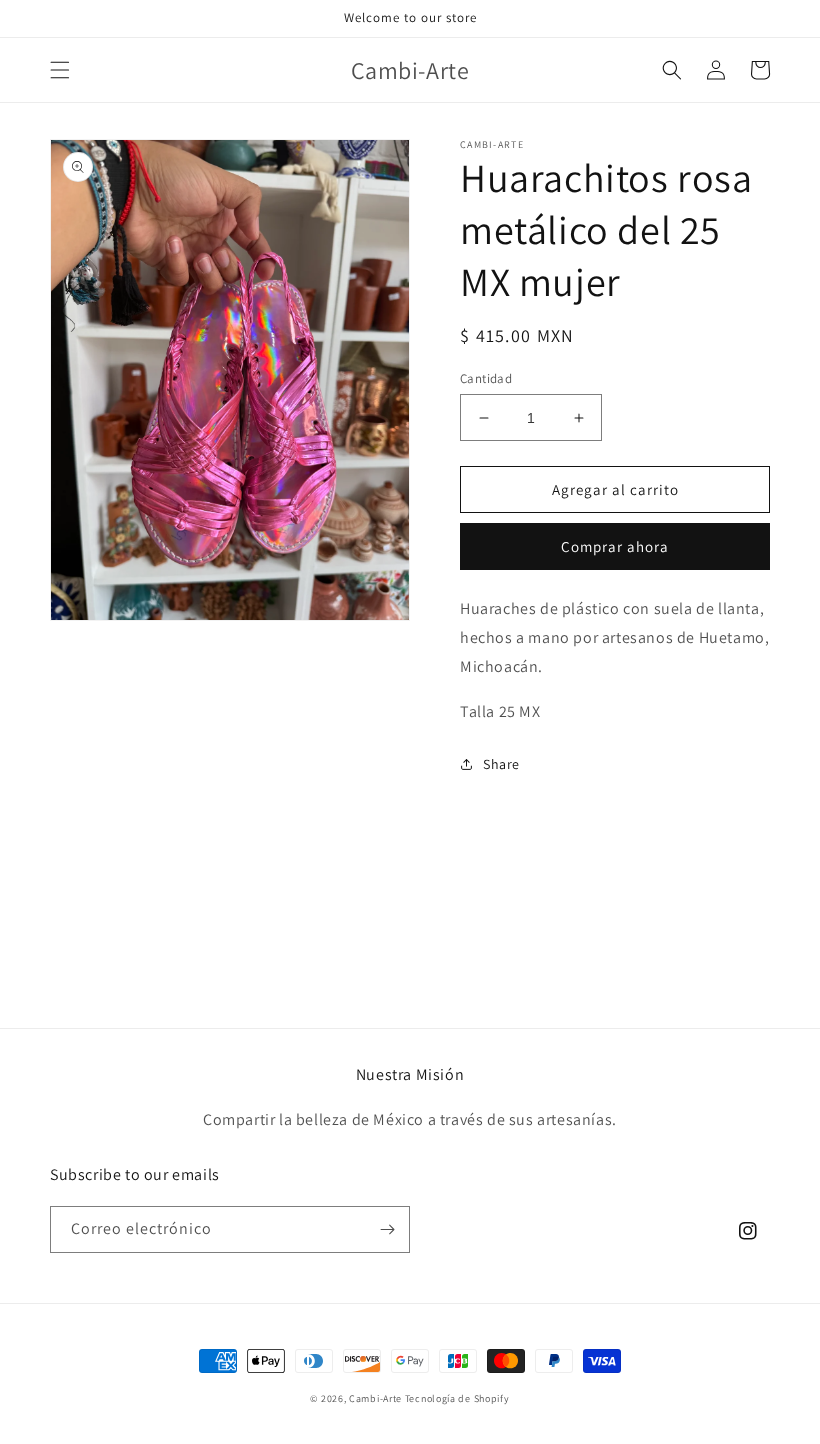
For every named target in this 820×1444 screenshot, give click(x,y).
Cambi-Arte (375, 1398)
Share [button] (501, 764)
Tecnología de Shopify (457, 1398)
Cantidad (486, 378)
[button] (60, 70)
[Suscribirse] (387, 1229)
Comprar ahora (615, 546)
